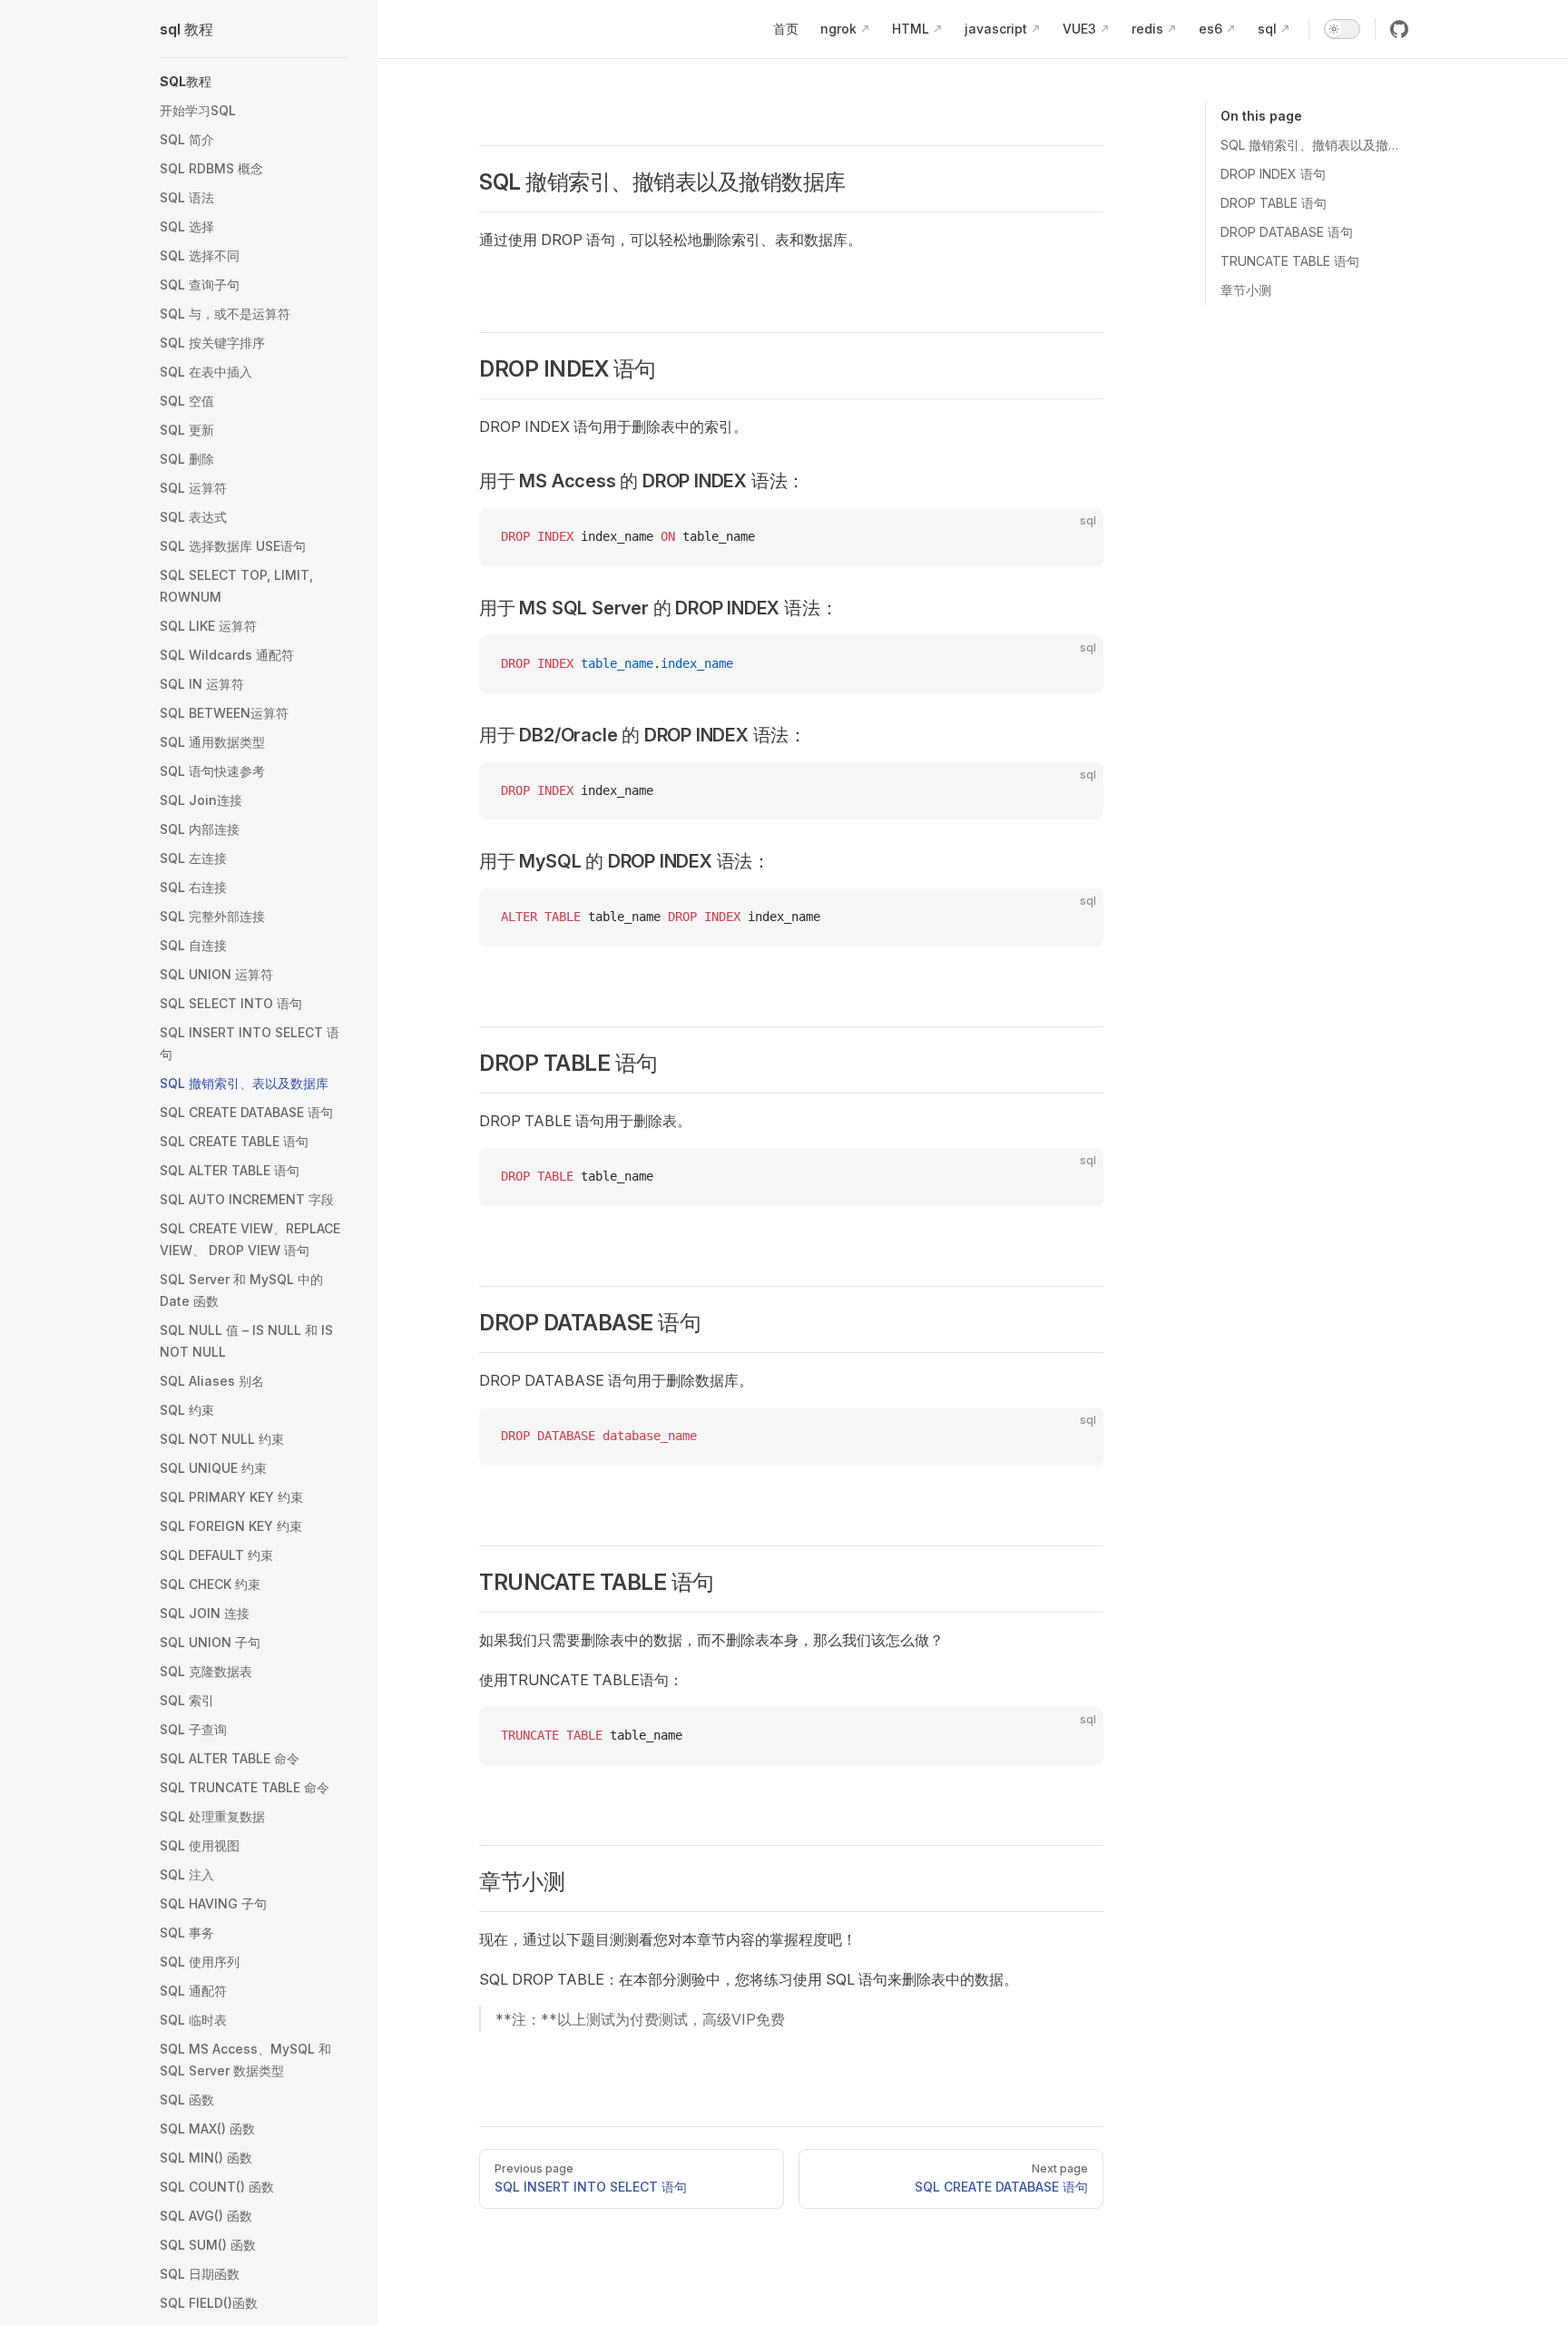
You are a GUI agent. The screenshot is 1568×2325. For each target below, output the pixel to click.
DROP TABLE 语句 (1274, 203)
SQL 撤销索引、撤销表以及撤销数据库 (1314, 145)
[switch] (1342, 29)
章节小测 (1246, 290)
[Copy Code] (1074, 537)
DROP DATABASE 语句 (1287, 232)
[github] (1399, 29)
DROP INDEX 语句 (1273, 174)
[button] (254, 82)
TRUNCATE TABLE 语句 (1290, 261)
